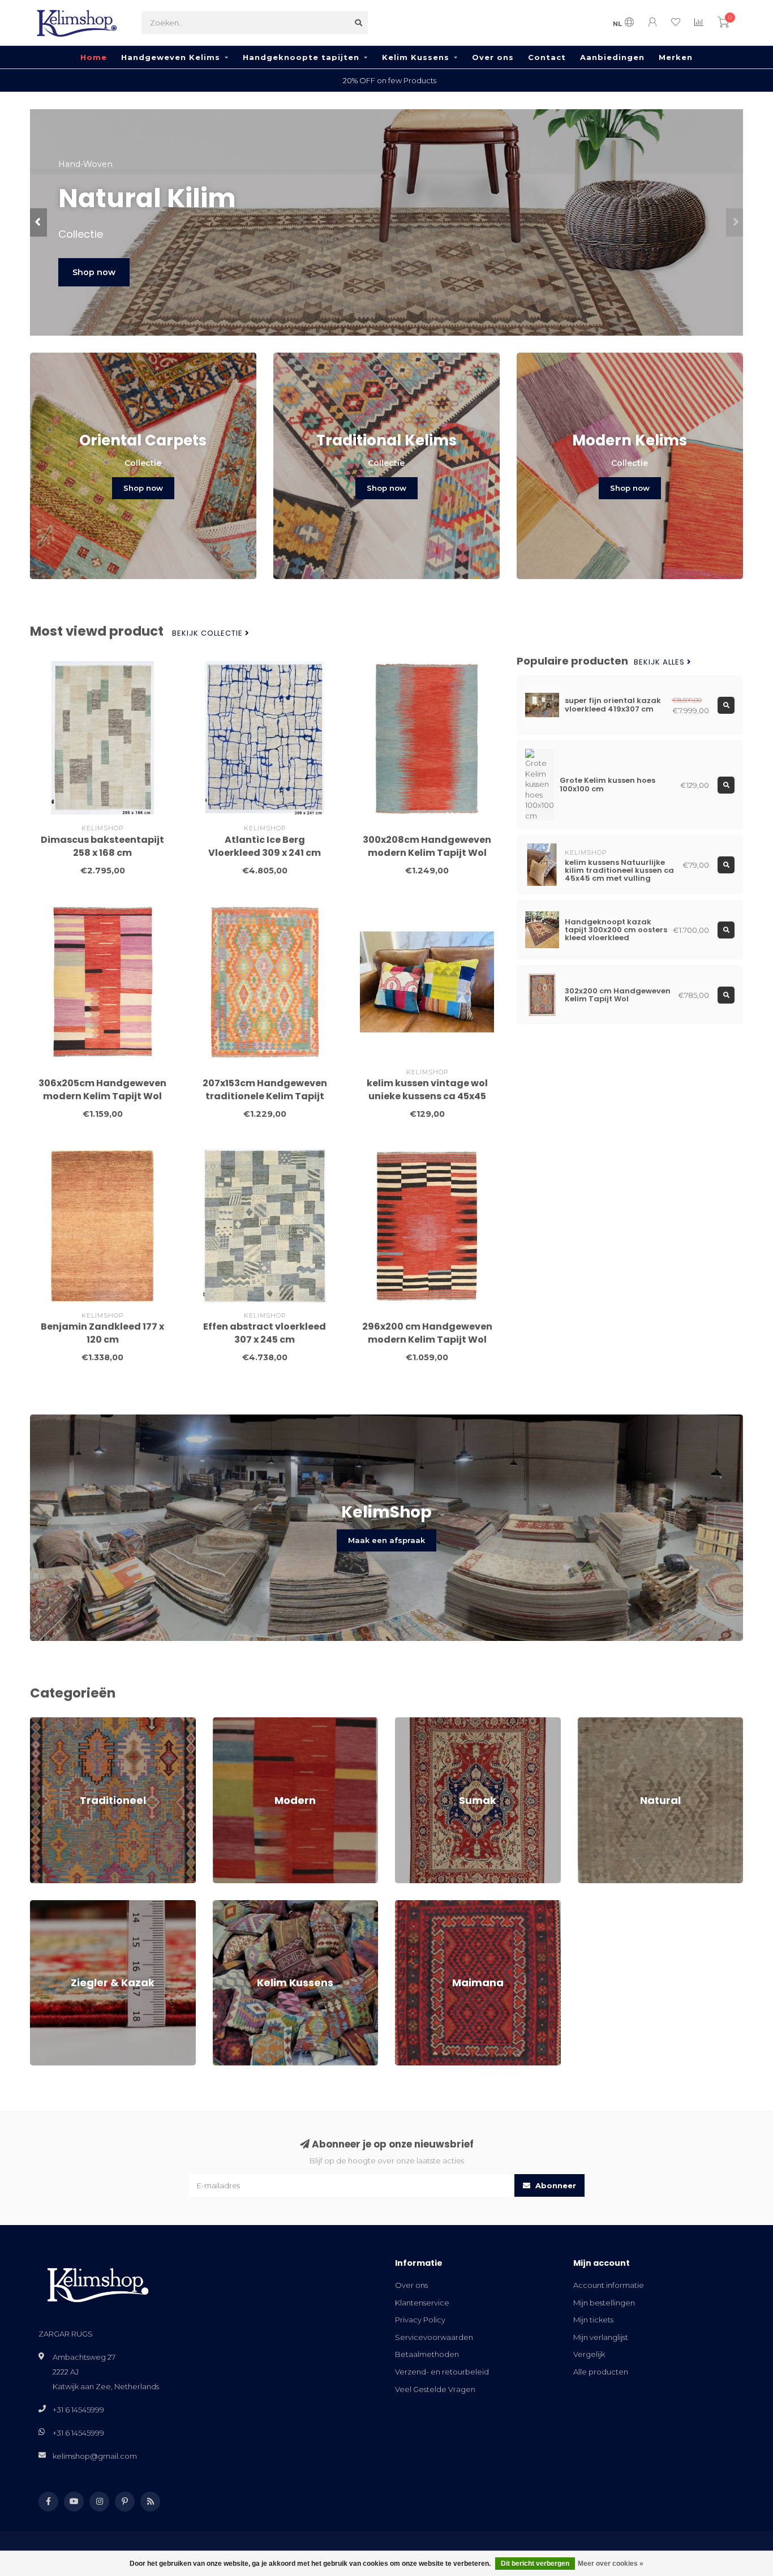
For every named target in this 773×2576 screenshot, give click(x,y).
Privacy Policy (420, 2320)
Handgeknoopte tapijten (301, 57)
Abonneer (555, 2185)
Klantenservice (422, 2303)
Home (94, 57)
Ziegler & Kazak (59, 1905)
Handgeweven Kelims (171, 57)
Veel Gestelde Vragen (435, 2389)
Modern (227, 1722)
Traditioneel (52, 1722)
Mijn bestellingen (604, 2303)
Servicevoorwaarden (434, 2337)
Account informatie (609, 2285)
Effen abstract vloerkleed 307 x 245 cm (265, 1333)
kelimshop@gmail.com (95, 2456)
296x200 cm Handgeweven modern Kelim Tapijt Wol (427, 1333)
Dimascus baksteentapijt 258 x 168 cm (102, 846)
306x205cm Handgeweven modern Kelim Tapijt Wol (102, 1090)
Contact (547, 57)
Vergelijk (589, 2354)
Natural (591, 1722)
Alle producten (601, 2372)
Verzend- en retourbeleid (442, 2372)
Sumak (408, 1722)
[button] (38, 222)
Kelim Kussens (416, 57)
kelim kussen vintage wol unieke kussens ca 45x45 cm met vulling (427, 1096)
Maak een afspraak (386, 1540)
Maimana (412, 1905)
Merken (676, 57)
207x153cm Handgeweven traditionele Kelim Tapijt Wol (265, 1096)
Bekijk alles (660, 662)
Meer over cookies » (611, 2564)
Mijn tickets (593, 2320)
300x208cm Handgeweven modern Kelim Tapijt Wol (427, 846)
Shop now (149, 272)
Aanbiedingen (612, 57)
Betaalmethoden (427, 2354)
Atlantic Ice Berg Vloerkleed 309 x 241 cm (265, 846)
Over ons (493, 57)
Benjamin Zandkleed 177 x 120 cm (102, 1333)
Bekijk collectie (209, 633)
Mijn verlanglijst (601, 2337)
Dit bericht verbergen (535, 2564)
